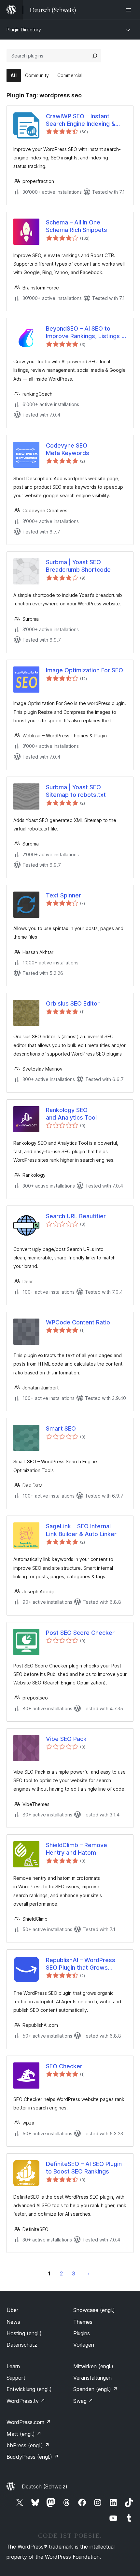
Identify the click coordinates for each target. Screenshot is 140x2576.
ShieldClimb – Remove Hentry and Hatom (77, 1849)
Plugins (82, 2333)
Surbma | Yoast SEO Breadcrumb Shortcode (78, 566)
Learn (13, 2366)
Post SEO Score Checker (80, 1633)
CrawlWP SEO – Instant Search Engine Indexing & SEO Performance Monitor (82, 120)
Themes (83, 2322)
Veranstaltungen (92, 2378)
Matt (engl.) (24, 2434)
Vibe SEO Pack (66, 1739)
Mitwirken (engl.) (93, 2366)
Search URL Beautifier (76, 1216)
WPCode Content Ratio (78, 1322)
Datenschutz (22, 2345)
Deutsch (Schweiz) (45, 2486)
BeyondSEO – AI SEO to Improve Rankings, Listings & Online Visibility (86, 333)
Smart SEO (61, 1428)
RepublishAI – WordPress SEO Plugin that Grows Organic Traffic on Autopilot (84, 1964)
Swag (83, 2401)
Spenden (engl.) (95, 2389)
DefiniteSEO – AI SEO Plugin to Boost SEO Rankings (84, 2168)
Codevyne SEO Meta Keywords (68, 449)
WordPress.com (29, 2422)
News (13, 2322)
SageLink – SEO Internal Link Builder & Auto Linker (81, 1530)
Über (12, 2310)
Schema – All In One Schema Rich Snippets (77, 226)
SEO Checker (64, 2066)
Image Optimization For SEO (84, 670)
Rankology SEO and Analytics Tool (71, 1114)
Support (16, 2378)
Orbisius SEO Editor (73, 1003)
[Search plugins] (95, 56)
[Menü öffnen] (130, 10)
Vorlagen (84, 2345)
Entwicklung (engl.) (29, 2389)
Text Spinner (63, 895)
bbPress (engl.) (28, 2445)
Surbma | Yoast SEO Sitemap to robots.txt (76, 791)
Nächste (88, 2273)
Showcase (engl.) (94, 2310)
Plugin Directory (24, 30)
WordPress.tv (26, 2401)
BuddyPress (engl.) (33, 2457)
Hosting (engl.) (24, 2333)
